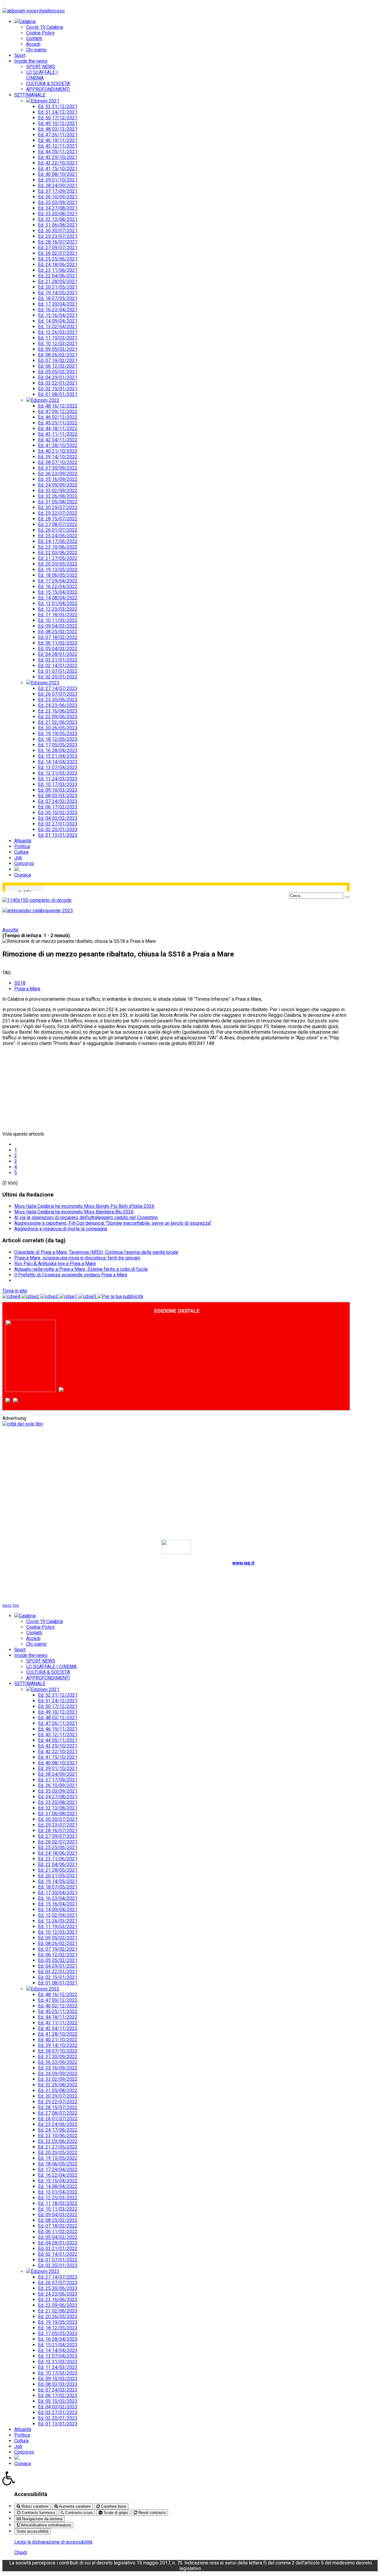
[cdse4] (12, 1296)
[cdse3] (50, 1296)
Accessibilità (31, 2494)
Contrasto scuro (78, 2513)
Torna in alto (15, 1291)
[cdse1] (69, 1296)
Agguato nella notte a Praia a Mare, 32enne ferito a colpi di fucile (81, 1269)
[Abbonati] (33, 1390)
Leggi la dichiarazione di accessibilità (53, 2542)
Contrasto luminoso (38, 2513)
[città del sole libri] (23, 1424)
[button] (190, 2478)
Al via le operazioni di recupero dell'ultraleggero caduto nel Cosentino (86, 1217)
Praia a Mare (27, 989)
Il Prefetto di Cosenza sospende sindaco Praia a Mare (71, 1275)
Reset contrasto (151, 2513)
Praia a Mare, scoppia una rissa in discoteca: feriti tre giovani (77, 1258)
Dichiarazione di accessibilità (176, 1594)
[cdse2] (31, 1296)
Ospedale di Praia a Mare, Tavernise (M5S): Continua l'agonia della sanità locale (96, 1252)
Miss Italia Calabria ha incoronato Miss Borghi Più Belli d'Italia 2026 (84, 1206)
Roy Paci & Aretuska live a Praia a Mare (55, 1263)
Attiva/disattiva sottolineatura (45, 2525)
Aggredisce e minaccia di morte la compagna (61, 1229)
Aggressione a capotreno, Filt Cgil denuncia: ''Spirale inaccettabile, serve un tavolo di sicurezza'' (113, 1223)
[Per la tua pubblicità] (120, 1296)
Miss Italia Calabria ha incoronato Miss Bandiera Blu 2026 (74, 1212)
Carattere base (113, 2506)
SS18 (20, 983)
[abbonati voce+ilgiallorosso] (34, 11)
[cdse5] (88, 1296)
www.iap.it (243, 1563)
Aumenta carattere (74, 2506)
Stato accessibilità (33, 2531)
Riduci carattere (34, 2506)
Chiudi (21, 2552)
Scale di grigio (115, 2513)
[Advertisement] (47, 1088)
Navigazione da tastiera (42, 2519)
